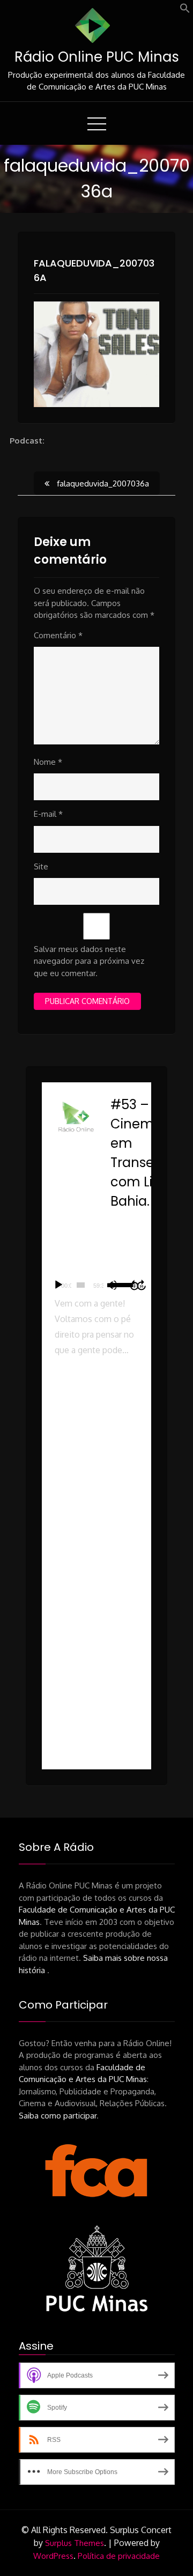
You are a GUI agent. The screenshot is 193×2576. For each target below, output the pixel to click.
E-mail (48, 814)
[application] (96, 1285)
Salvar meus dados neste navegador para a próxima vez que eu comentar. (89, 961)
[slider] (81, 1285)
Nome (48, 762)
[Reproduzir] (58, 1285)
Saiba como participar (58, 2116)
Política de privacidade (119, 2556)
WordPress (53, 2556)
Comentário (58, 635)
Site (41, 866)
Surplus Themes (75, 2543)
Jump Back (134, 1285)
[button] (185, 10)
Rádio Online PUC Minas (97, 57)
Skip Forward (142, 1285)
